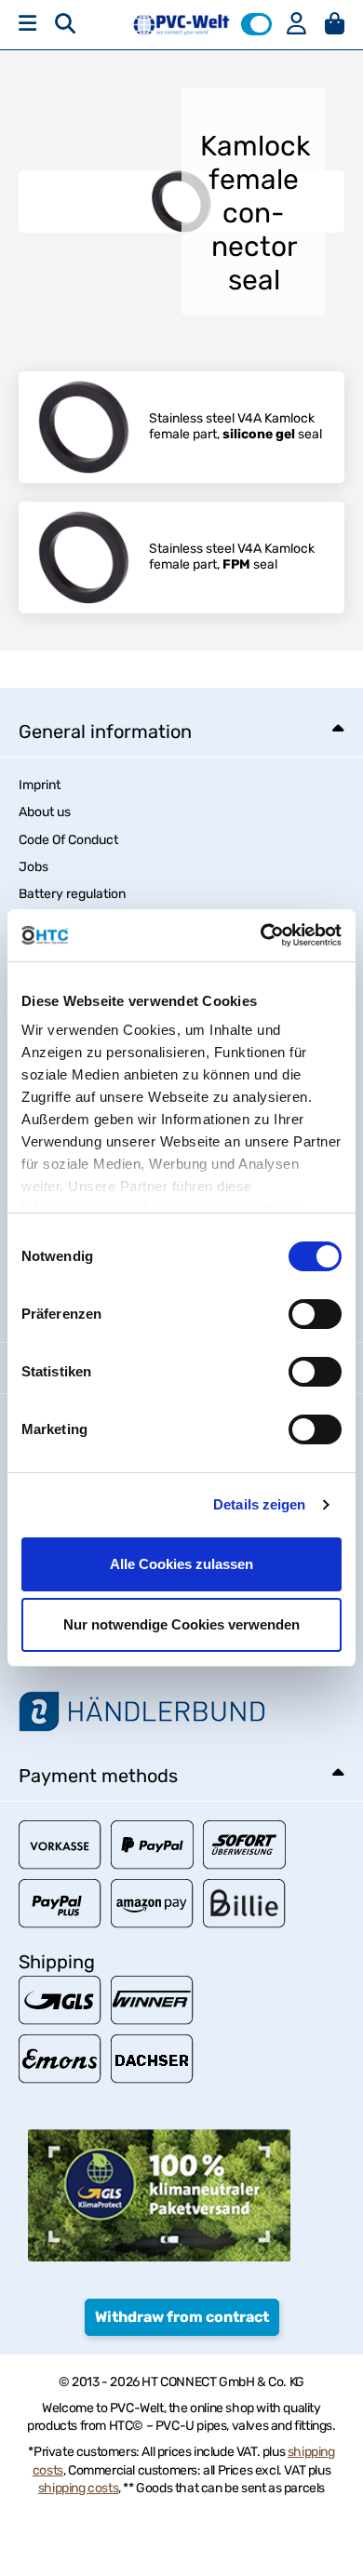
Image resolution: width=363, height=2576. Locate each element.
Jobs (34, 867)
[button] (256, 24)
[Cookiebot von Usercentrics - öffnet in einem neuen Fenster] (261, 935)
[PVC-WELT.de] (181, 24)
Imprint (40, 785)
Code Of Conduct (68, 840)
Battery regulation (72, 894)
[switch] (315, 1314)
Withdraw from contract (182, 2317)
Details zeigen (259, 1504)
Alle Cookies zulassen (181, 1564)
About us (45, 812)
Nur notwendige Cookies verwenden (181, 1624)
